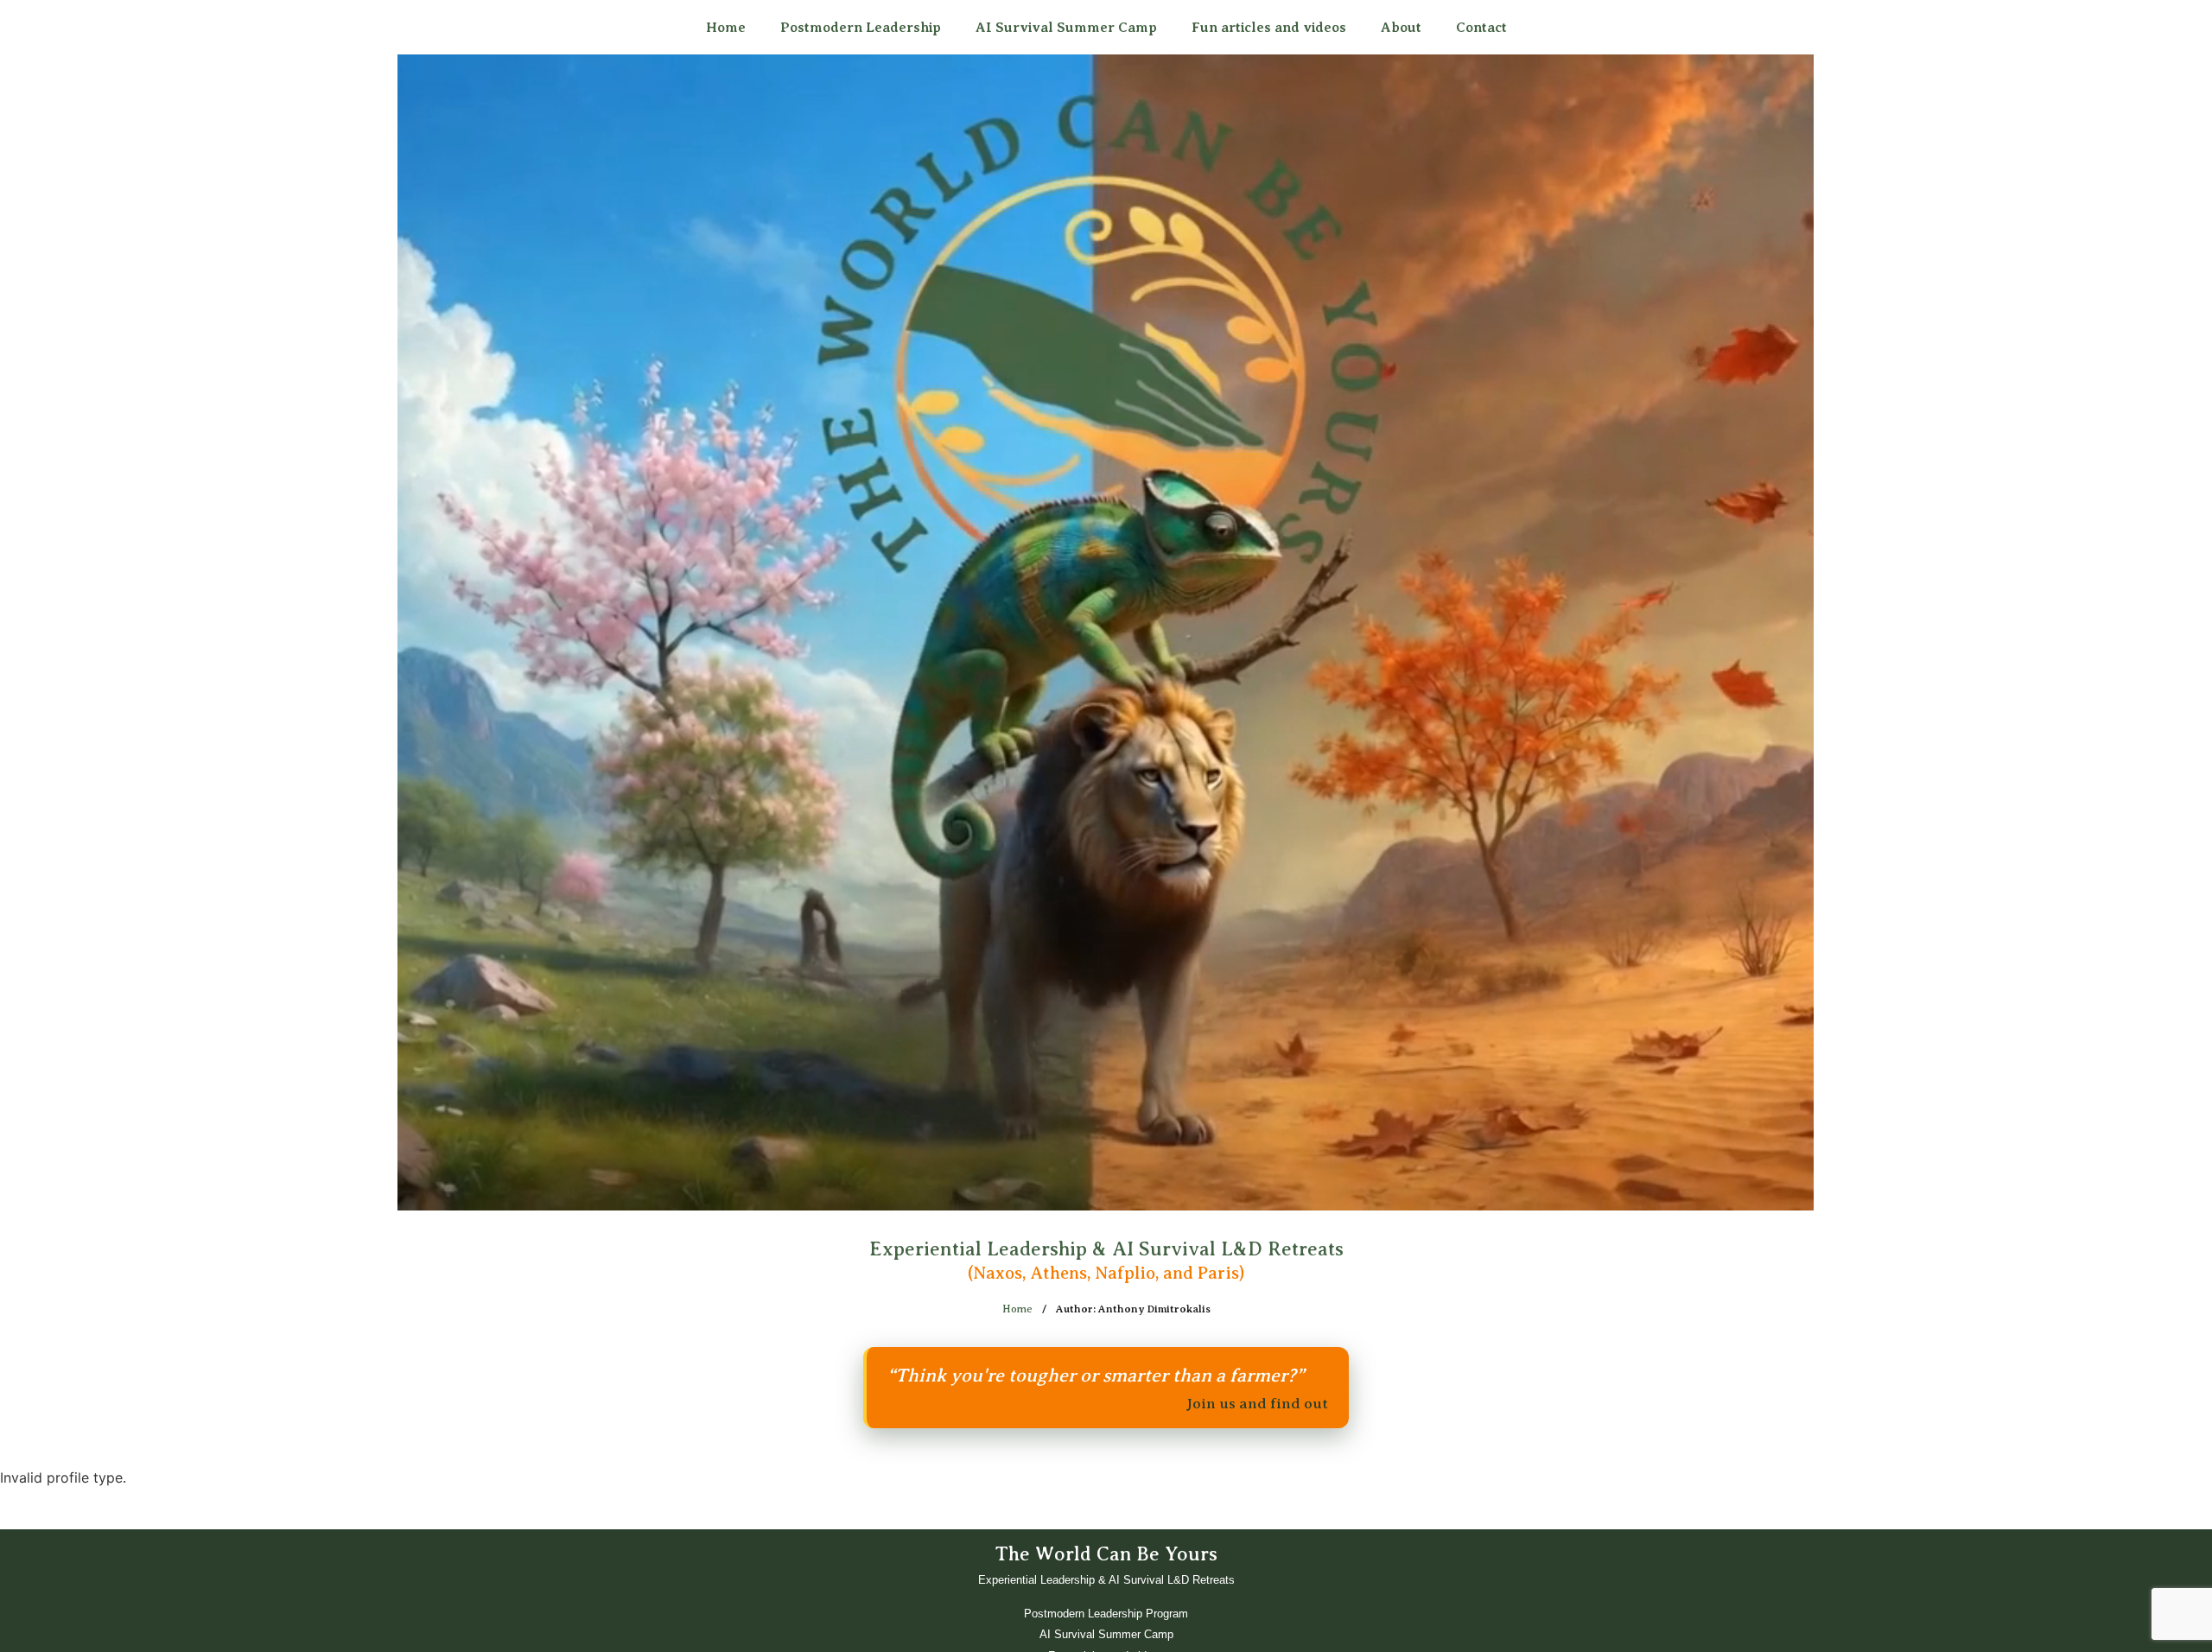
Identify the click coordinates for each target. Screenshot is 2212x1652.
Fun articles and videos (1269, 28)
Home (726, 28)
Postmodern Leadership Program (1106, 1614)
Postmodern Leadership (861, 28)
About (1401, 28)
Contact (1481, 28)
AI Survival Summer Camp (1066, 28)
